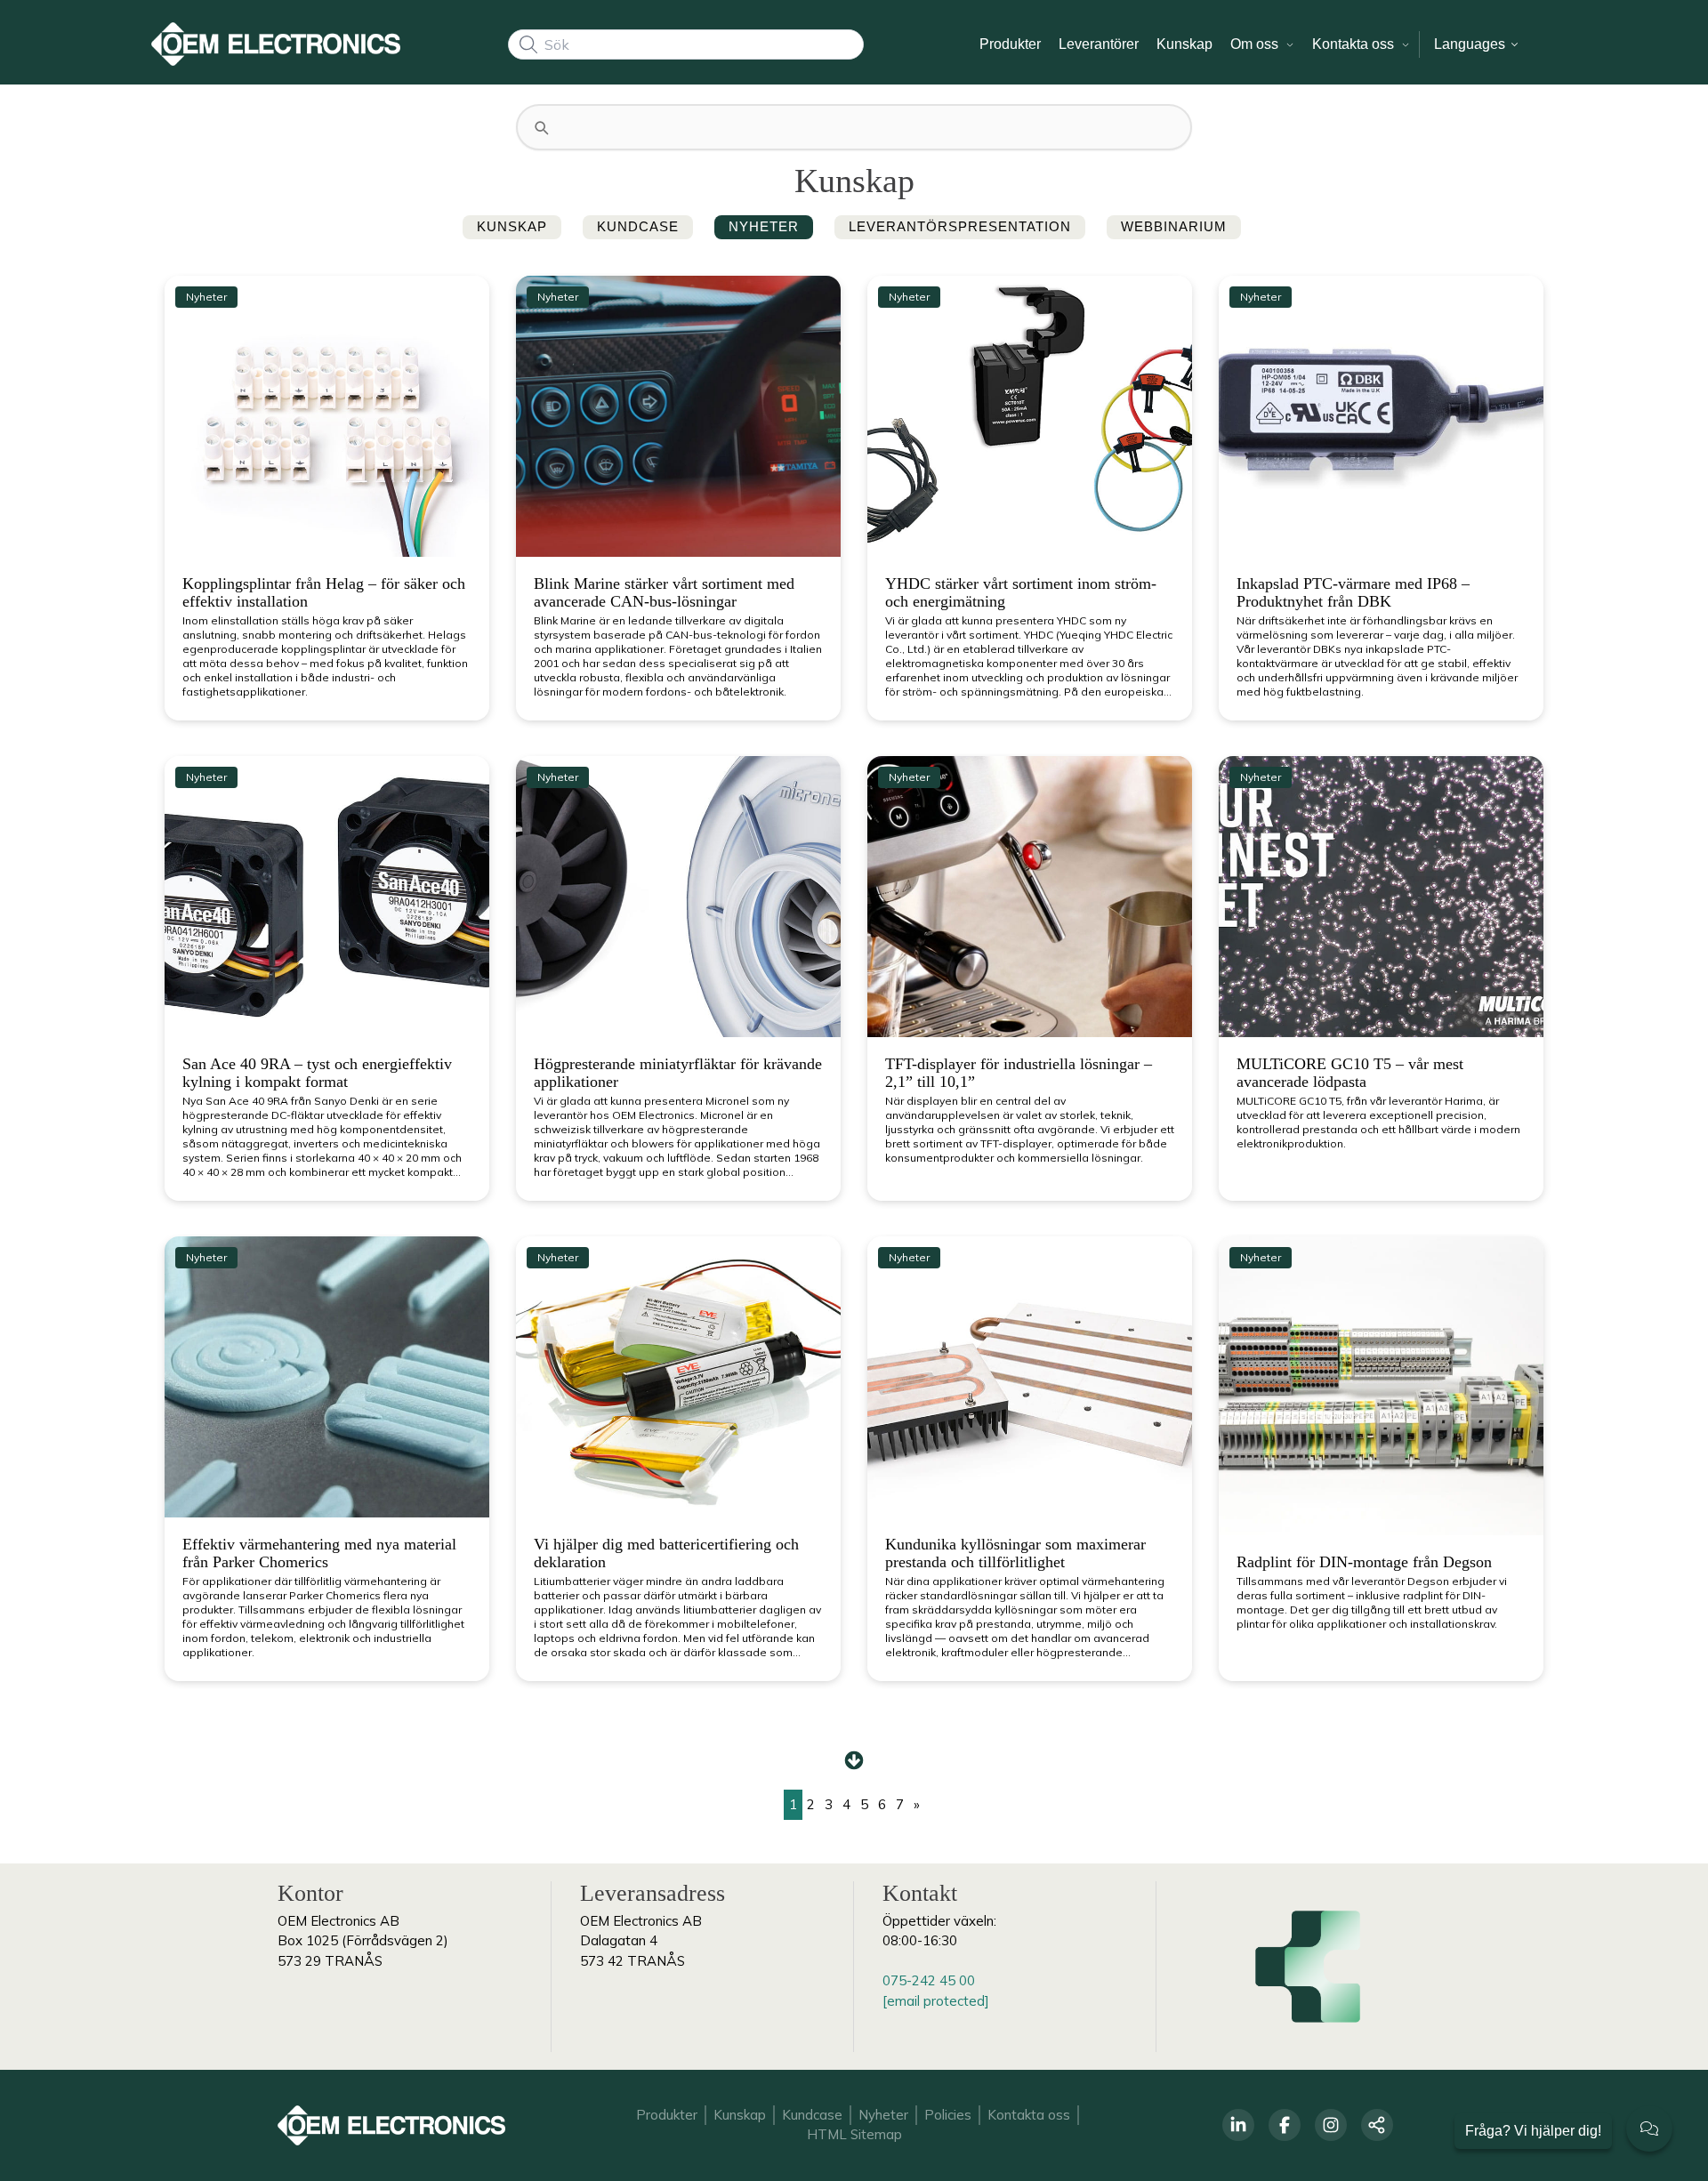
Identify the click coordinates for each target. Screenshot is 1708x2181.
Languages (1471, 44)
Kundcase (812, 2115)
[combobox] (686, 44)
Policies (948, 2115)
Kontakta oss (1029, 2115)
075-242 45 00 (929, 1980)
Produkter (667, 2115)
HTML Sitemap (854, 2134)
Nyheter (883, 2115)
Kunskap (740, 2115)
